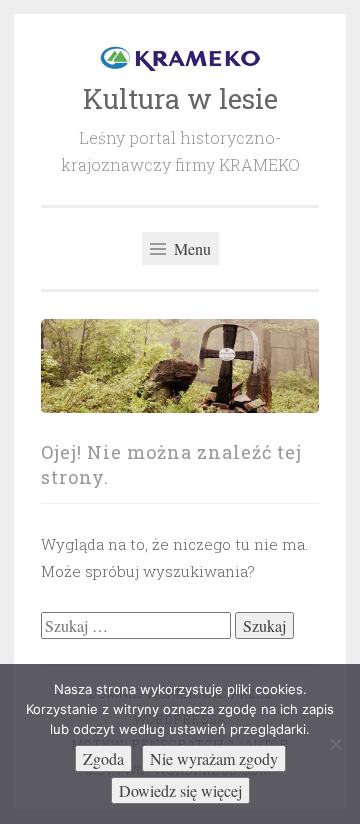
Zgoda (103, 758)
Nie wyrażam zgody (214, 758)
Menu (190, 248)
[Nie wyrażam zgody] (335, 744)
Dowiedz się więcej (180, 790)
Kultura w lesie (180, 98)
